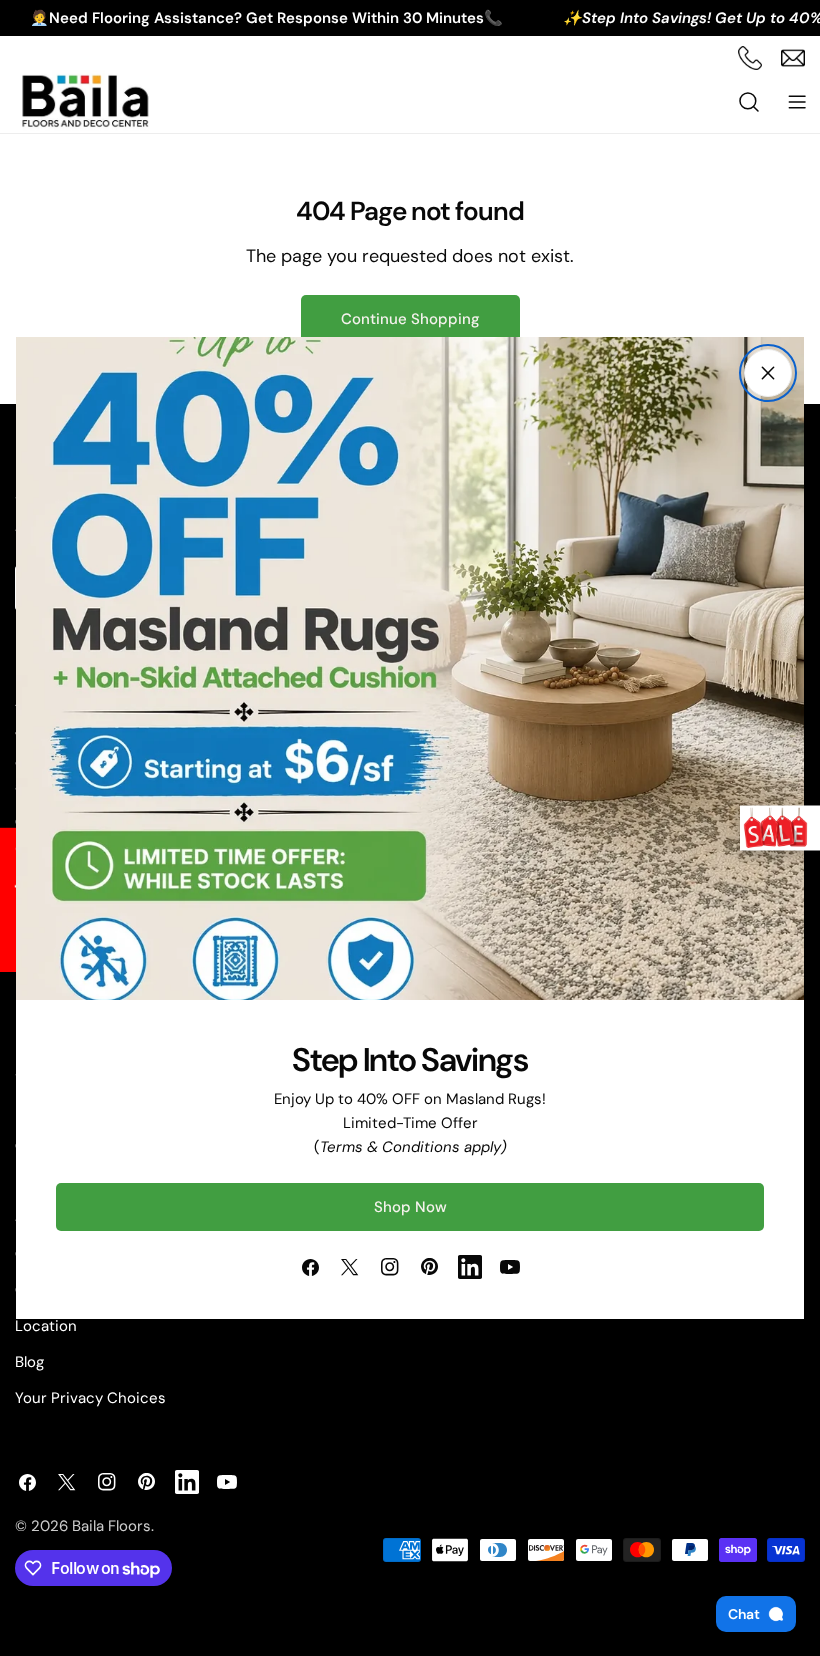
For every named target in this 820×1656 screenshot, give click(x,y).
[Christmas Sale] (780, 828)
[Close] (768, 373)
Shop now (410, 1207)
